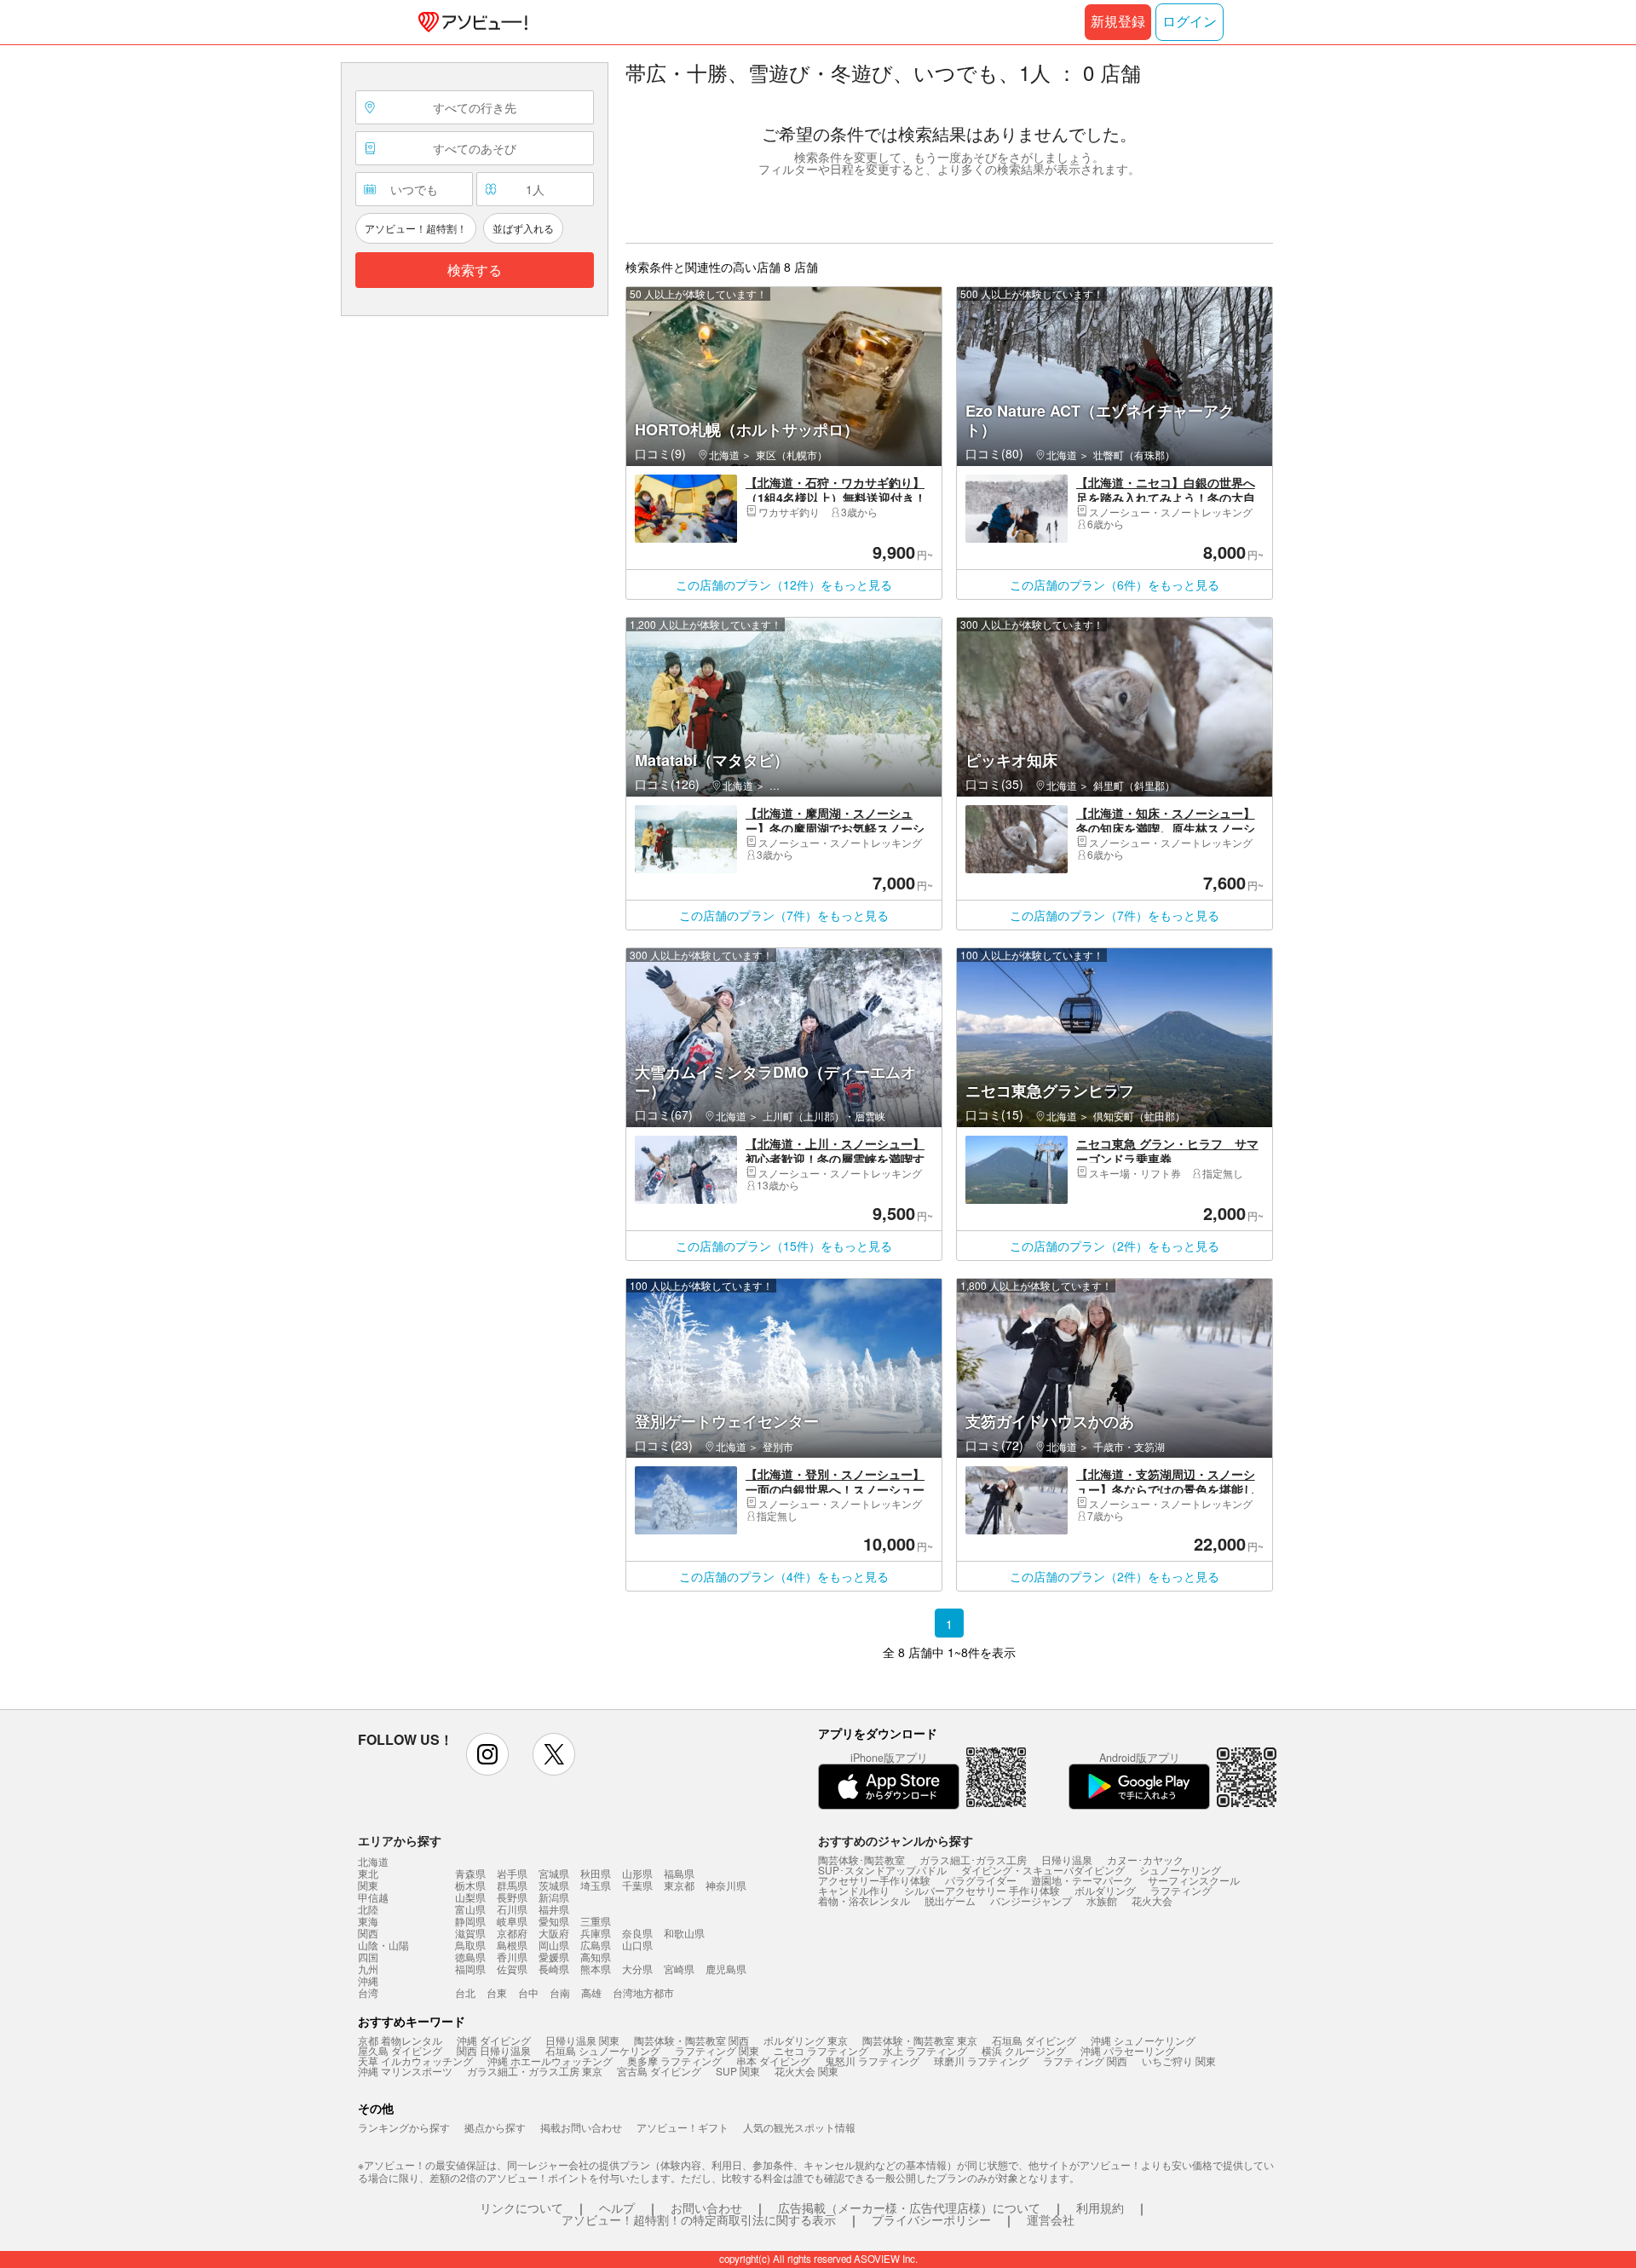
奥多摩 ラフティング (674, 2061)
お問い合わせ (706, 2208)
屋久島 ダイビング (400, 2050)
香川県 (512, 1957)
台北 (465, 1992)
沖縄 (368, 1981)
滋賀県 (470, 1933)
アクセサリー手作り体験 (874, 1880)
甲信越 (373, 1897)
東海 (368, 1921)
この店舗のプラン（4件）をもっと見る (784, 1576)
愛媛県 (554, 1957)
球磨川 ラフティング (981, 2061)
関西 (368, 1933)
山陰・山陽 (383, 1945)
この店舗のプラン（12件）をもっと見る (784, 584)
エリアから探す (400, 1840)
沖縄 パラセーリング (1128, 2050)
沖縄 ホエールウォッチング (550, 2061)
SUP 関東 (738, 2071)
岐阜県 (512, 1921)
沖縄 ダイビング (494, 2040)
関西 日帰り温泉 (494, 2050)
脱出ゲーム (950, 1900)
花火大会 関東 (806, 2071)
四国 (368, 1957)
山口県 (637, 1945)
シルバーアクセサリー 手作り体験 (982, 1890)
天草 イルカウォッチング (415, 2061)
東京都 (679, 1885)
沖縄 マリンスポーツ (405, 2071)
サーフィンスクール (1194, 1880)
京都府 (512, 1933)
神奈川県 (726, 1885)
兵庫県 (596, 1933)
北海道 (373, 1862)
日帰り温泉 (1067, 1859)
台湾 (368, 1993)
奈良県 (637, 1933)
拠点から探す (495, 2127)
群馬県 (512, 1885)
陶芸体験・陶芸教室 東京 (920, 2040)
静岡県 (470, 1921)
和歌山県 (684, 1933)
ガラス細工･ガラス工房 (973, 1859)
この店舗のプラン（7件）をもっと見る (784, 915)
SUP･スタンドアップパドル (882, 1870)
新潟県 (554, 1897)
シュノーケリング (1180, 1870)
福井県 (554, 1909)
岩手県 (512, 1873)
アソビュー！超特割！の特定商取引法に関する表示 (699, 2219)
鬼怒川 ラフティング (872, 2061)
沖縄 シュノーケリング (1143, 2040)
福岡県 (470, 1969)
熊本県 (596, 1969)
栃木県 (470, 1885)
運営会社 (1051, 2219)
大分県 (637, 1969)
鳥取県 (470, 1945)
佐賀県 (512, 1969)
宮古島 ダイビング (659, 2071)
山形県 (637, 1873)
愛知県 (554, 1921)
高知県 (596, 1957)
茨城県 (554, 1885)
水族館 (1102, 1900)
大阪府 (554, 1933)
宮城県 (554, 1873)
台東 (497, 1992)
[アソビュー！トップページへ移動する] (469, 22)
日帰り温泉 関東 (582, 2040)
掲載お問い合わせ (581, 2127)
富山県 (470, 1909)
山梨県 (470, 1897)
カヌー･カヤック (1145, 1859)
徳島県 (470, 1957)
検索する (475, 271)
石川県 (512, 1909)
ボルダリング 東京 (806, 2040)
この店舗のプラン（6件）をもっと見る (1115, 584)
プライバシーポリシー (931, 2219)
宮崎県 (679, 1969)
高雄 (591, 1992)
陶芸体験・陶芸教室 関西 (691, 2040)
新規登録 (1118, 22)
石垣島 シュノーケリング (603, 2050)
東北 (368, 1874)
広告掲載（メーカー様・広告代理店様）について (909, 2208)
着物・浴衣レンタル (864, 1900)
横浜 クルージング (1024, 2050)
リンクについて (521, 2208)
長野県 (512, 1897)
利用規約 (1100, 2208)
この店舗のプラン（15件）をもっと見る (784, 1246)
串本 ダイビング (773, 2061)
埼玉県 (596, 1885)
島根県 (512, 1945)
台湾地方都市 (643, 1992)
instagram (487, 1754)
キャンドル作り (854, 1890)
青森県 (470, 1873)
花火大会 (1152, 1900)
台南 (560, 1992)
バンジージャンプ (1031, 1900)
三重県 (596, 1921)
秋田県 (596, 1873)
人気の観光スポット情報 (799, 2127)
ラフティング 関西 (1085, 2061)
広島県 (596, 1945)
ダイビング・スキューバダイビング (1043, 1870)
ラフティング (1181, 1890)
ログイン (1190, 22)
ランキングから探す (404, 2127)
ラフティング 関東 (717, 2050)
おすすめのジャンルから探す (896, 1840)
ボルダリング (1105, 1890)
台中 (528, 1992)
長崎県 (554, 1969)
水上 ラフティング (925, 2050)
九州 (368, 1969)
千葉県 (637, 1885)
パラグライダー (981, 1880)
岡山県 (554, 1945)
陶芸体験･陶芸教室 (861, 1859)
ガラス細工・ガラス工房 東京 (535, 2071)
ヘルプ (617, 2208)
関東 (368, 1885)
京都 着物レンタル (400, 2040)
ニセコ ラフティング (821, 2050)
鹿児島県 (726, 1969)
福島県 (679, 1873)
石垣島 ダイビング (1034, 2040)
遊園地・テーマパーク (1082, 1880)
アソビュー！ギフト (683, 2127)
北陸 (368, 1909)
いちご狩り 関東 (1179, 2061)
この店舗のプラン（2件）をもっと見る (1115, 1246)
